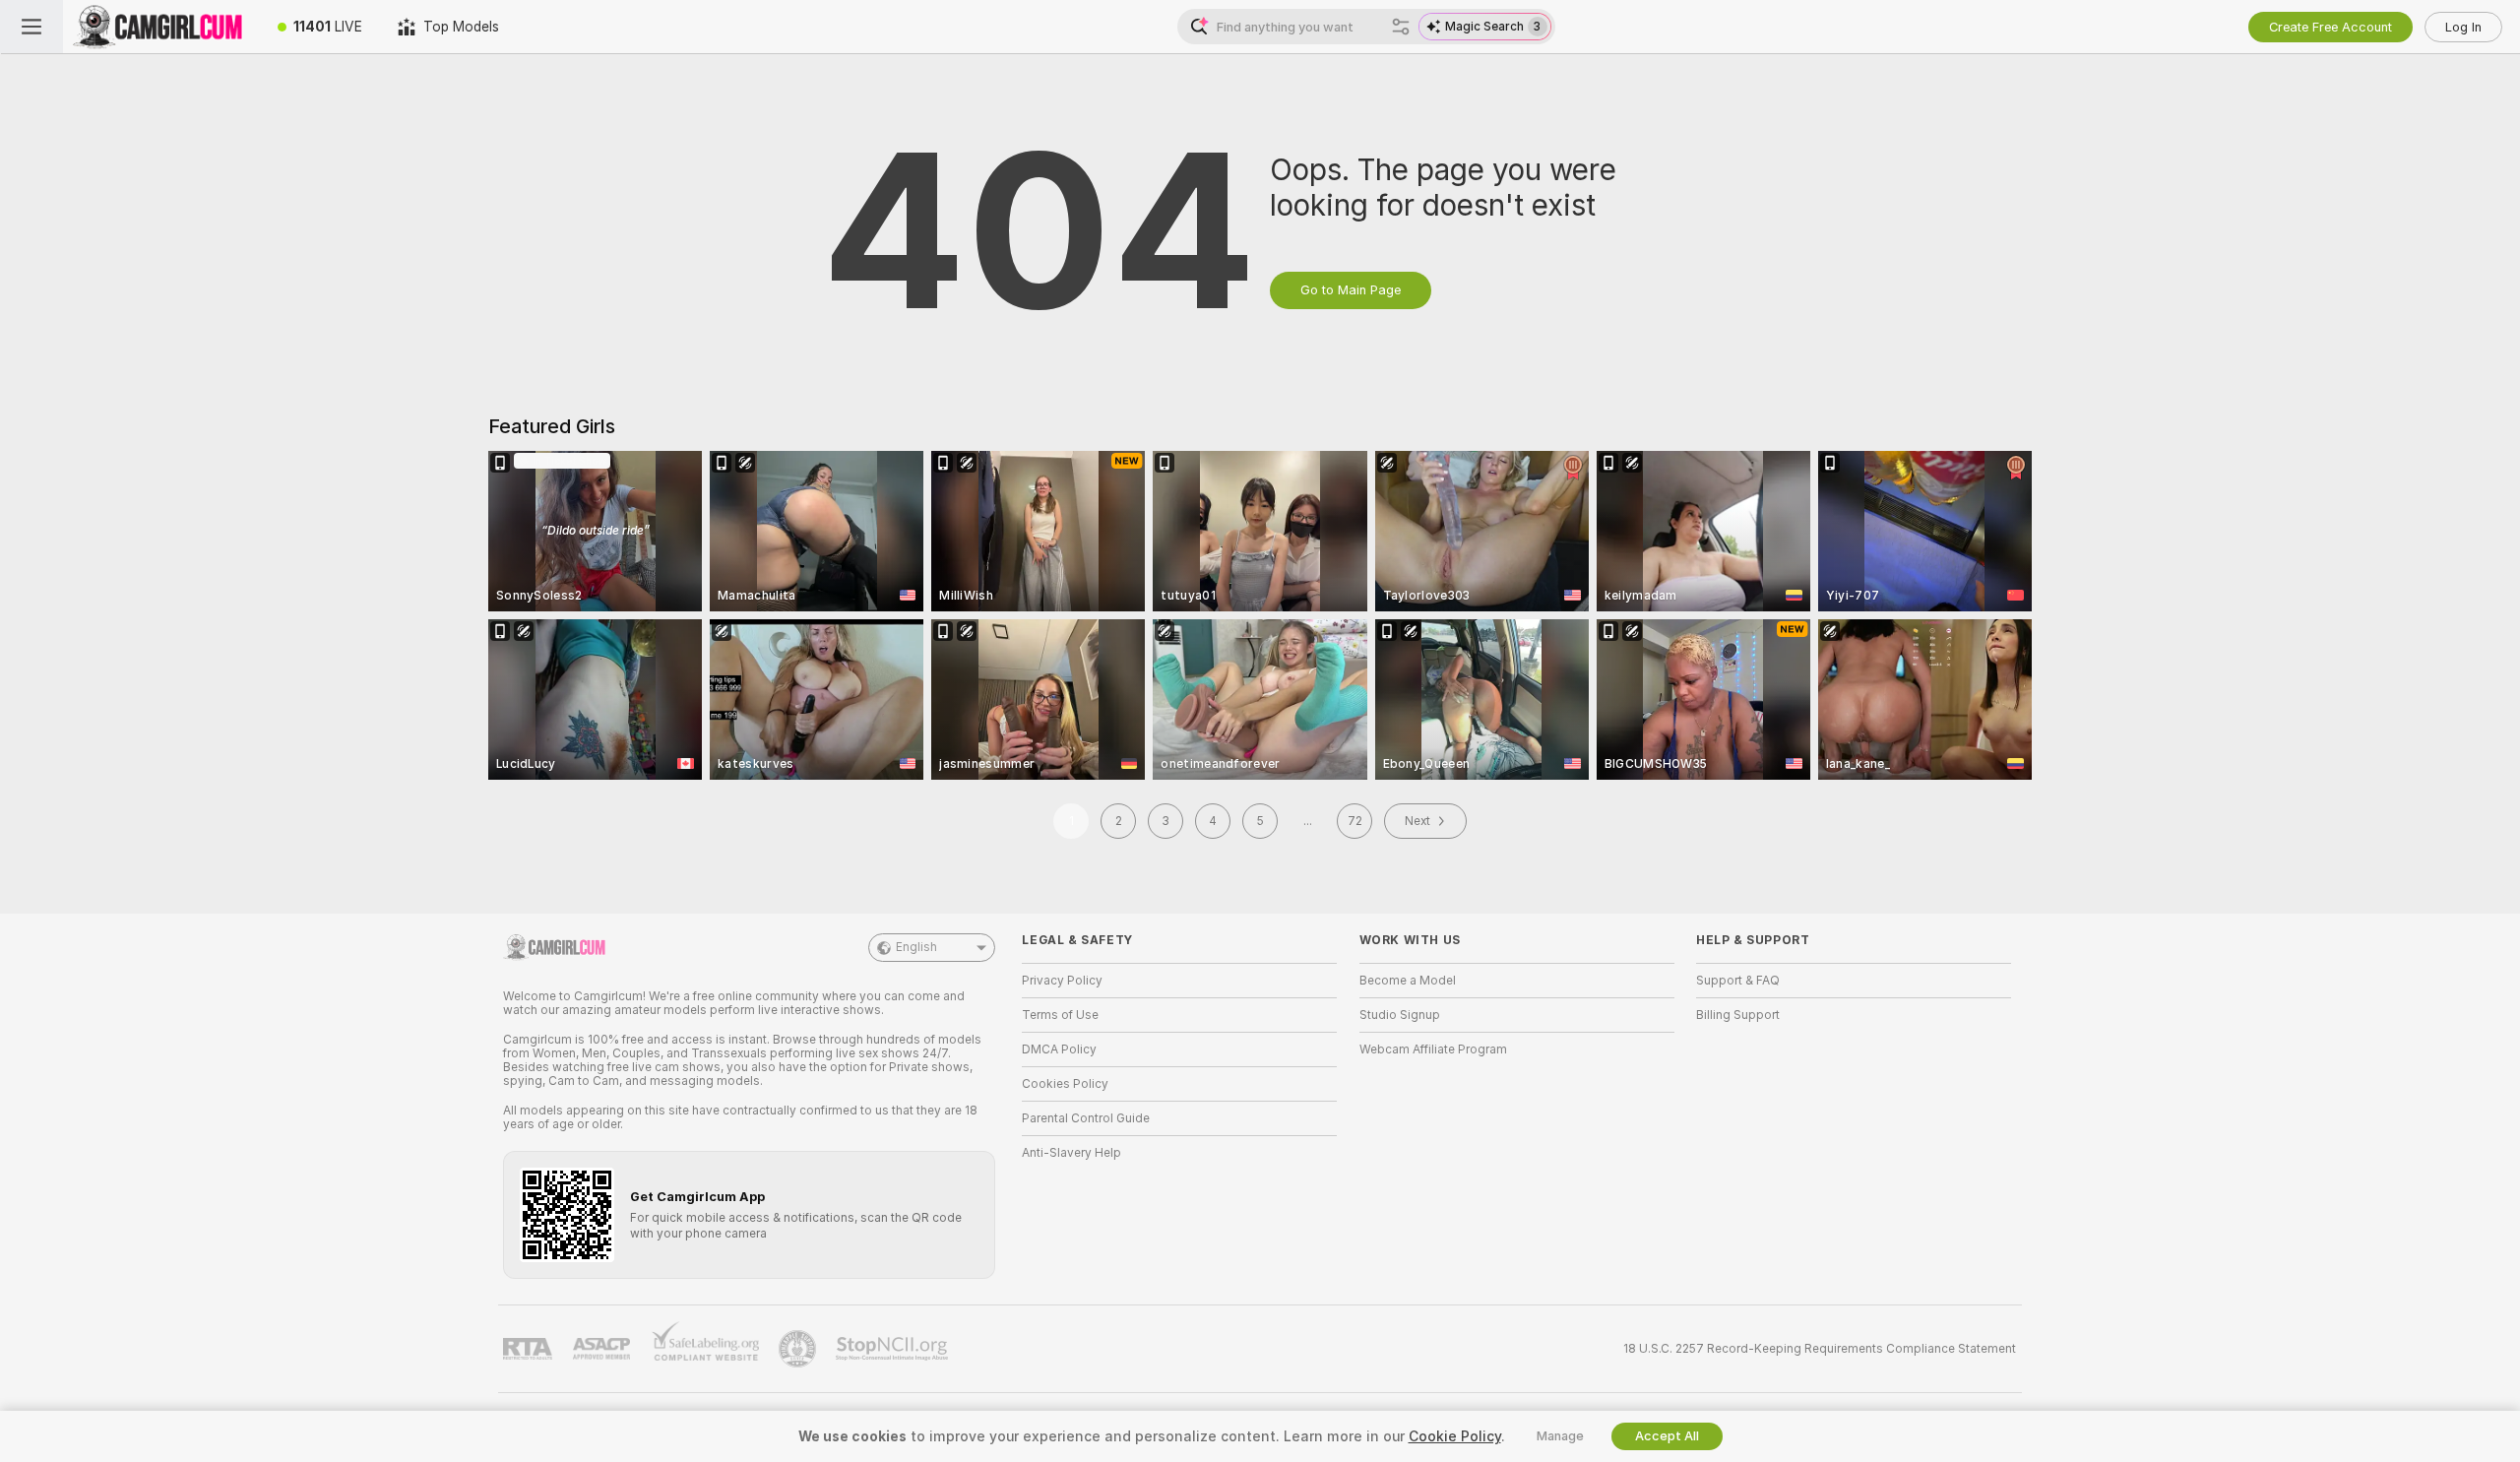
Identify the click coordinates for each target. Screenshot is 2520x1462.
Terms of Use (1060, 1015)
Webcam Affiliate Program (1433, 1049)
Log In (2463, 27)
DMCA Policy (1059, 1049)
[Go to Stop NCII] (894, 1349)
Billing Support (1738, 1015)
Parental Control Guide (1086, 1118)
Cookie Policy (1455, 1436)
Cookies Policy (1065, 1084)
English (916, 947)
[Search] (1401, 27)
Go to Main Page (1351, 290)
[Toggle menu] (31, 27)
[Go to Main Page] (161, 27)
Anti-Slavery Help (1071, 1153)
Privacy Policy (1062, 981)
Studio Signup (1400, 1015)
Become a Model (1408, 981)
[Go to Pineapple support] (799, 1349)
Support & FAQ (1738, 981)
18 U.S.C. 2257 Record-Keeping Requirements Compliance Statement (1820, 1349)
